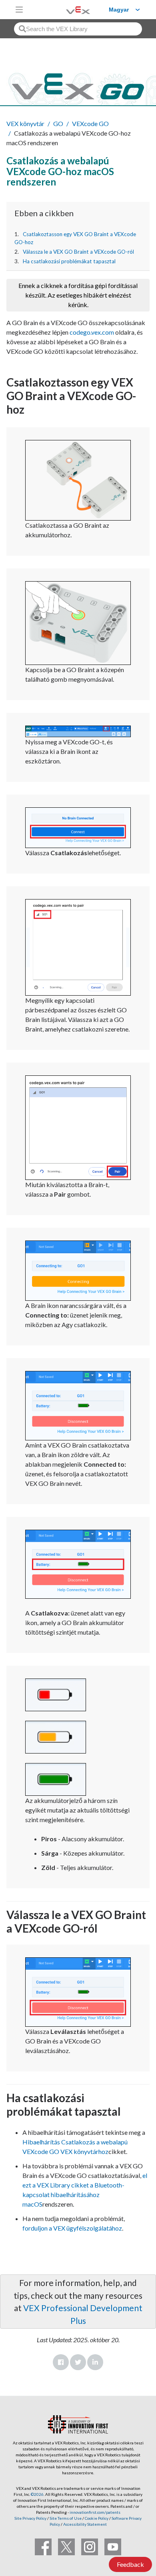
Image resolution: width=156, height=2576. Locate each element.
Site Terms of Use (65, 2518)
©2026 (37, 2494)
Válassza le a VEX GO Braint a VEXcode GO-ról (78, 252)
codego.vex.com (92, 332)
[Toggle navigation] (19, 10)
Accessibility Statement (85, 2524)
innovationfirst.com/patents (95, 2512)
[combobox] (78, 29)
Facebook (61, 2362)
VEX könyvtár (25, 123)
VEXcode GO (90, 123)
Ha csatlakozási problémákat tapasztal (69, 261)
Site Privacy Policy (30, 2518)
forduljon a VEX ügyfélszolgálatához (72, 2228)
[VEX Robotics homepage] (68, 9)
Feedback (130, 2564)
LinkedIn (95, 2362)
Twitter (78, 2362)
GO (58, 123)
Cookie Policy (97, 2518)
